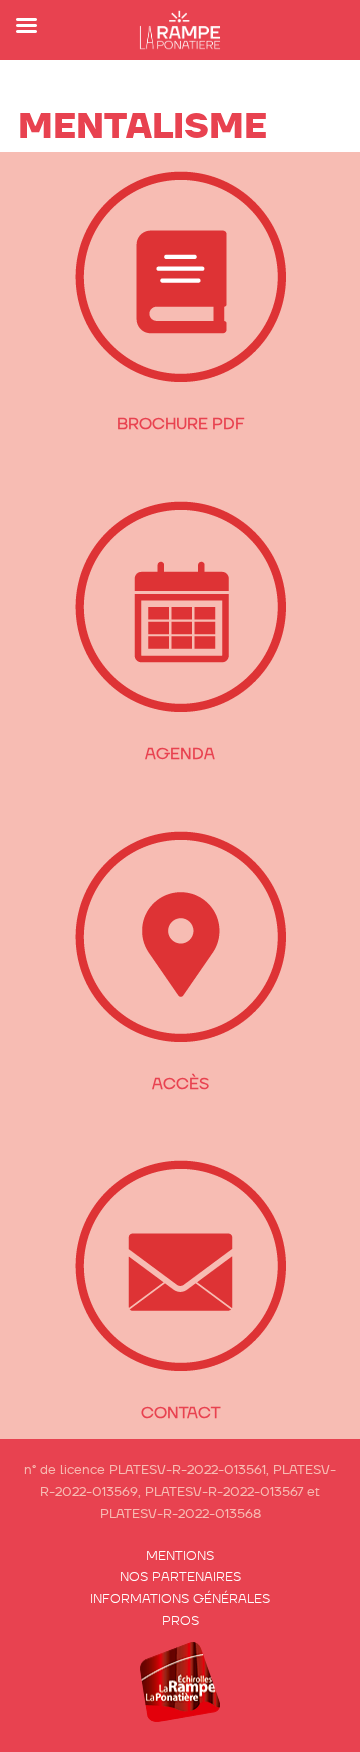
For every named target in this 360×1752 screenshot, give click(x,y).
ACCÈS (180, 1083)
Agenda (180, 753)
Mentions (180, 1555)
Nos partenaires (180, 1576)
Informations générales (180, 1598)
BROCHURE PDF (180, 423)
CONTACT (180, 1412)
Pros (180, 1620)
